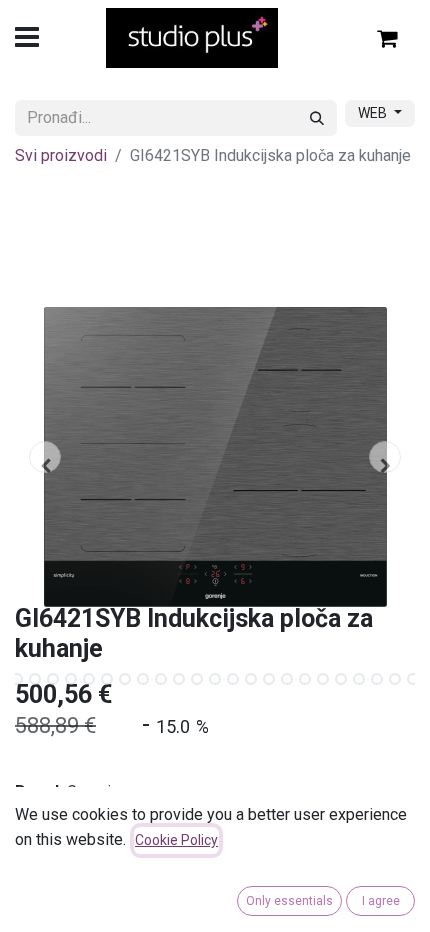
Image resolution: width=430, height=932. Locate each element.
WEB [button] (374, 113)
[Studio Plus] (192, 38)
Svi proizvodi (61, 155)
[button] (45, 457)
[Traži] (317, 118)
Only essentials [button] (289, 901)
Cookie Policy (176, 840)
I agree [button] (381, 901)
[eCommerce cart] (388, 38)
